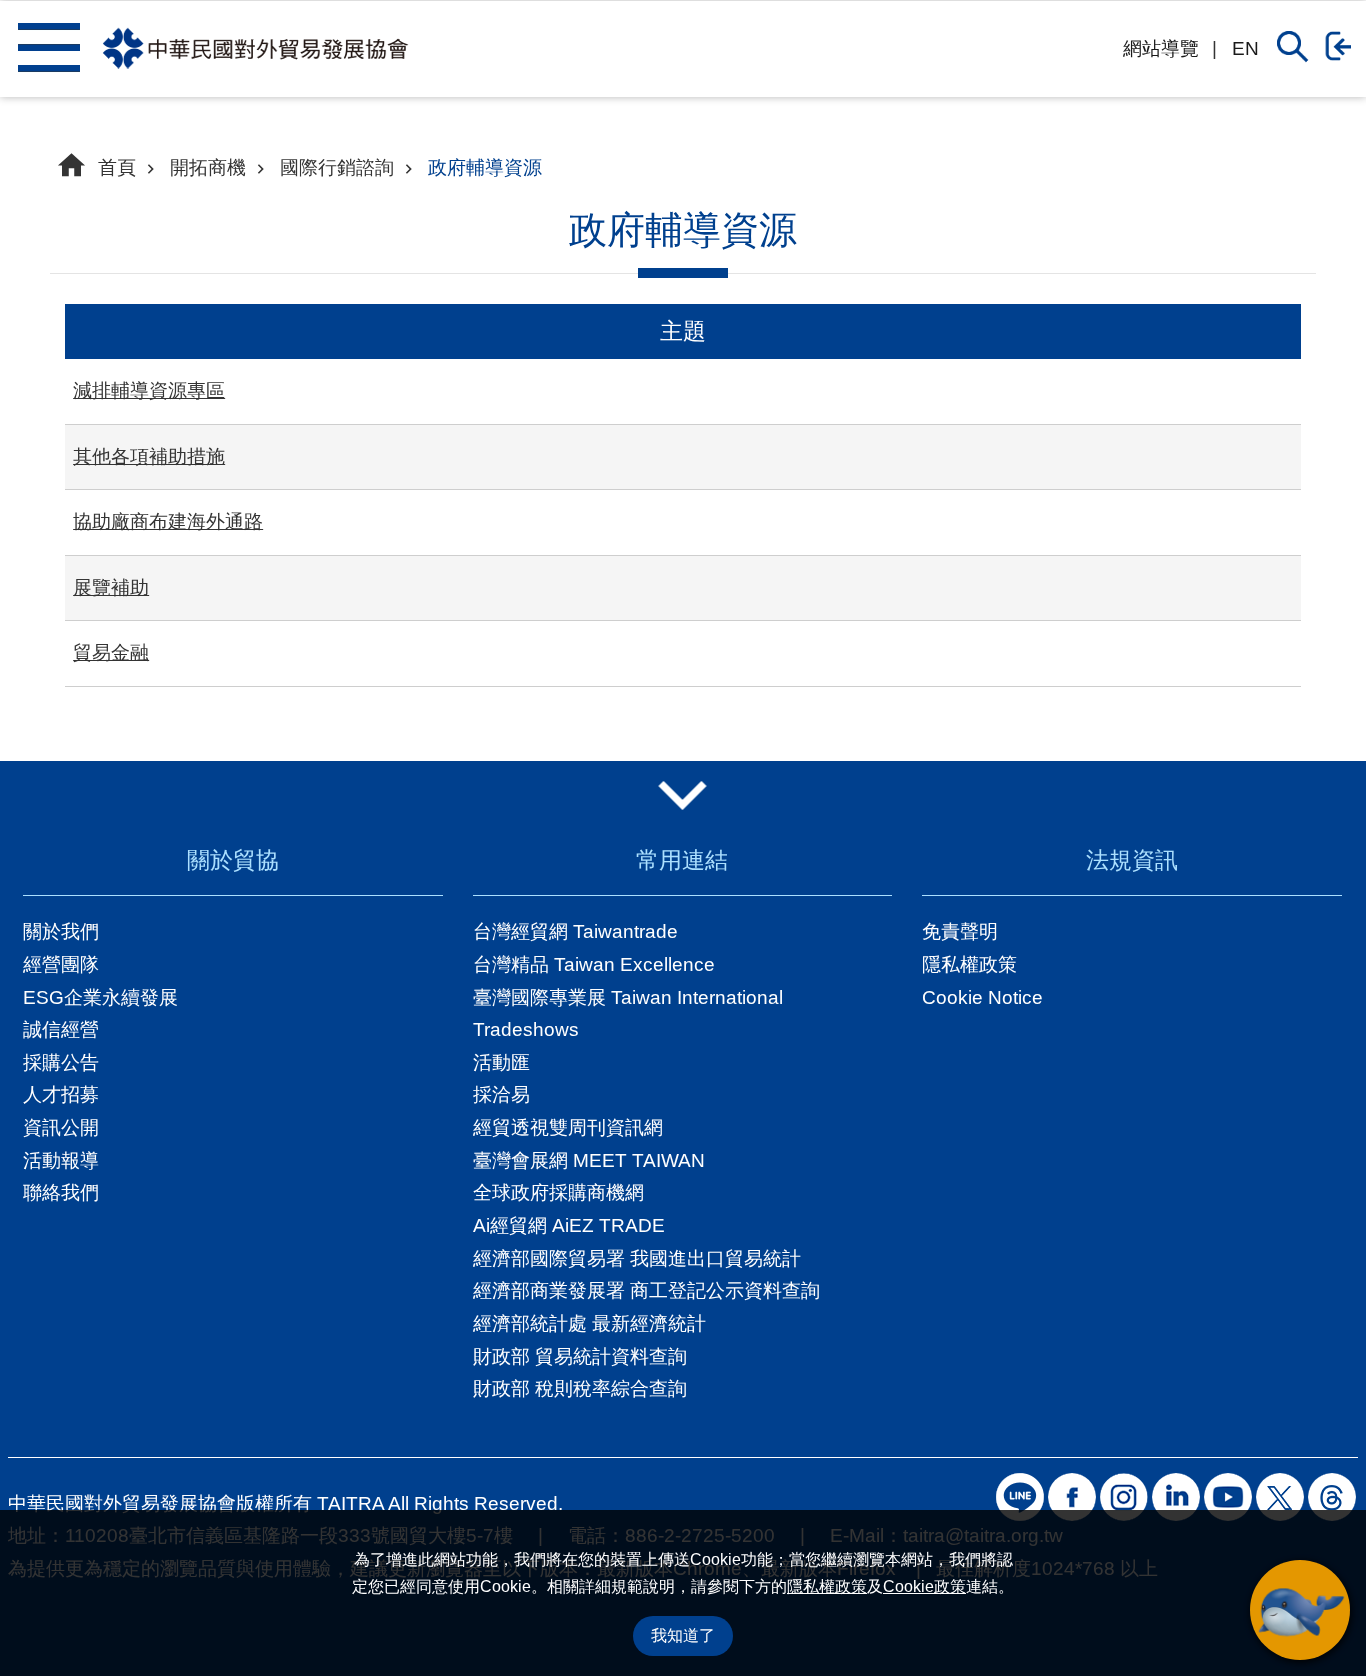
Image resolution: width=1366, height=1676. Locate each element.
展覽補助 (111, 587)
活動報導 (61, 1160)
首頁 (117, 167)
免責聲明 (960, 931)
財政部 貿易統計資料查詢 (580, 1356)
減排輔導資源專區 (149, 390)
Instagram (1124, 1497)
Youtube (1228, 1497)
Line (1020, 1497)
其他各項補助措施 (149, 456)
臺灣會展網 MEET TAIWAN (589, 1160)
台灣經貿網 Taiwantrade (575, 931)
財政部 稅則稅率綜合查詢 (580, 1388)
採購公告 (61, 1062)
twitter (1280, 1497)
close (683, 795)
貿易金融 (111, 652)
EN (1245, 48)
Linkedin (1176, 1497)
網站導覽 (1161, 48)
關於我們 (61, 931)
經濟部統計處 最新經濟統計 (589, 1323)
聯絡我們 (61, 1192)
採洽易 (501, 1094)
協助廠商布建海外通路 (168, 521)
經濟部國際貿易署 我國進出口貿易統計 (637, 1258)
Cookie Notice (982, 997)
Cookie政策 (924, 1586)
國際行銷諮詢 (337, 167)
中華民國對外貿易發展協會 (255, 49)
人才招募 (61, 1094)
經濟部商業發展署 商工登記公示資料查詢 (646, 1290)
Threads (1332, 1497)
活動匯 (501, 1062)
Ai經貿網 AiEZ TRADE (569, 1225)
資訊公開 (61, 1127)
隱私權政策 (827, 1586)
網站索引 (48, 47)
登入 (1343, 46)
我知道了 (683, 1635)
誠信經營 (61, 1029)
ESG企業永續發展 (100, 997)
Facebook (1072, 1497)
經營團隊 (61, 964)
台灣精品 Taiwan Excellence (594, 964)
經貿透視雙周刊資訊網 (568, 1127)
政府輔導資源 (485, 167)
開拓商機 (208, 167)
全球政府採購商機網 (558, 1192)
